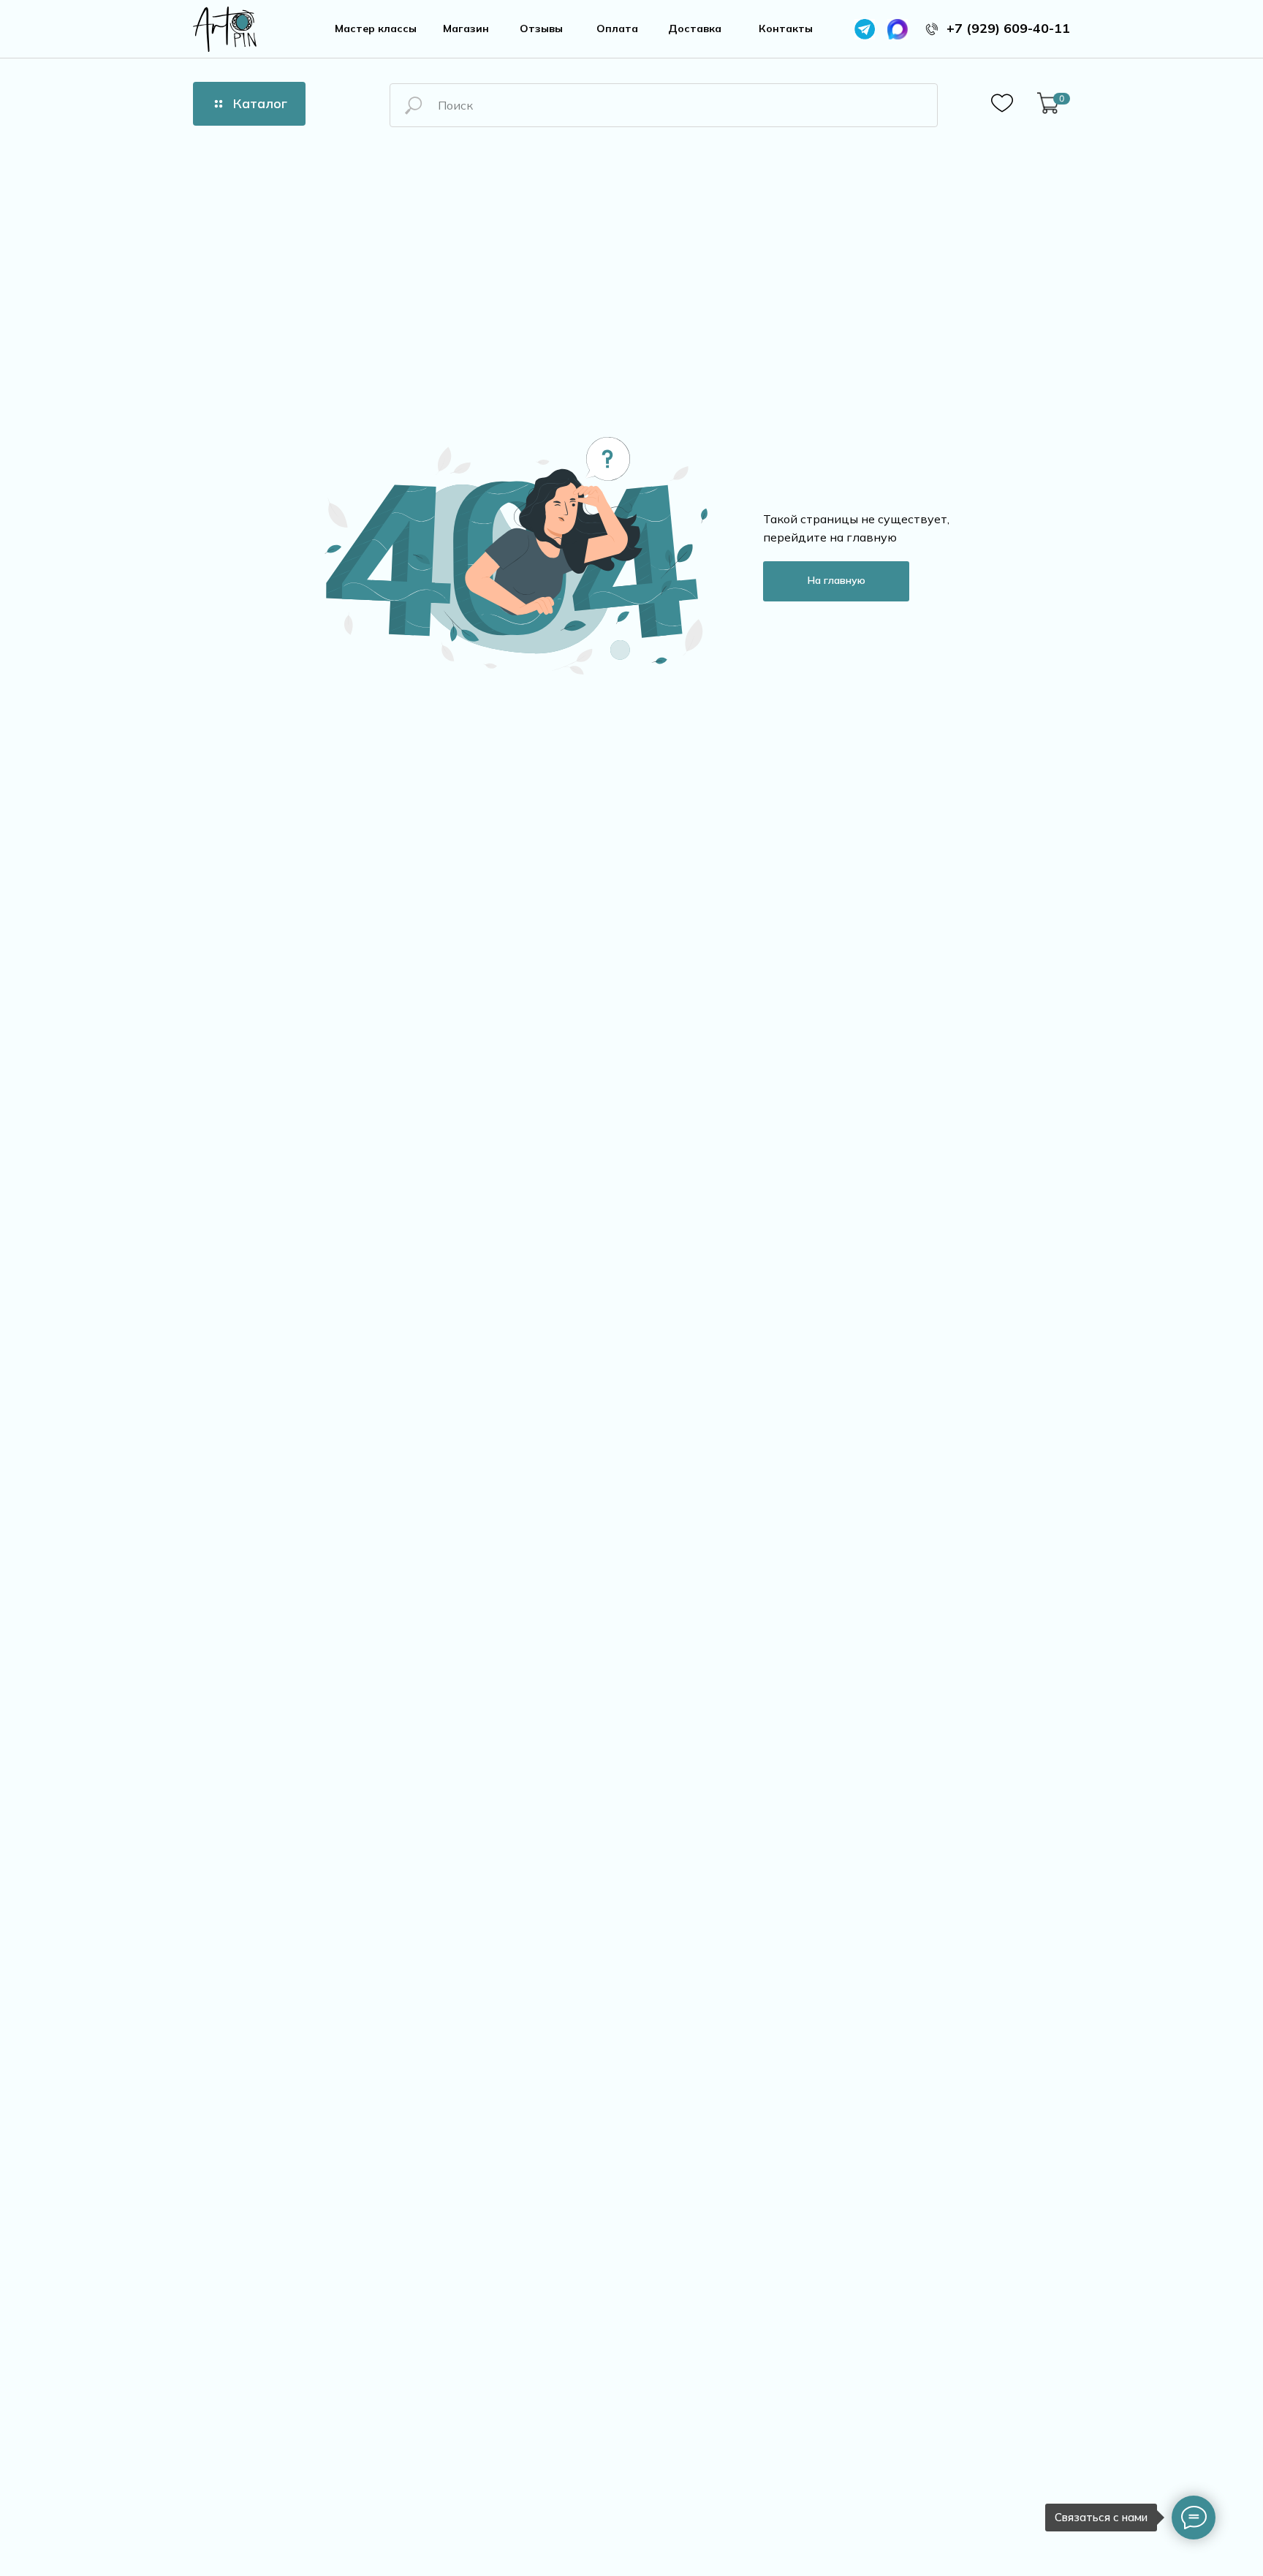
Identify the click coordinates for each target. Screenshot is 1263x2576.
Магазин (466, 29)
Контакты (786, 29)
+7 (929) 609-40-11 (1008, 28)
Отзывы (541, 29)
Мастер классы (376, 29)
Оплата (617, 29)
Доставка (695, 29)
